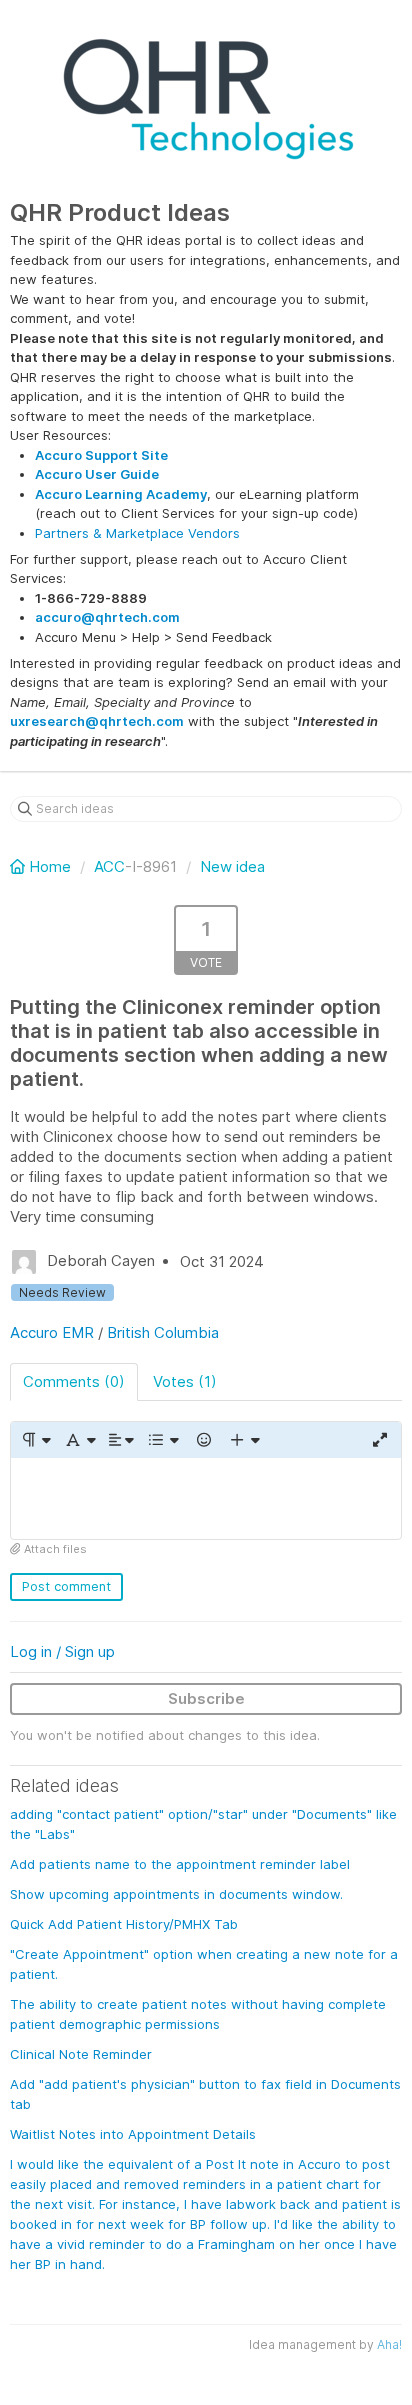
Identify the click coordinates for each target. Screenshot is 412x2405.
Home (50, 866)
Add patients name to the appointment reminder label (180, 1864)
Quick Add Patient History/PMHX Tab (124, 1924)
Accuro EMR (52, 1332)
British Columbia (163, 1332)
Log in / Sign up (62, 1651)
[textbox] (206, 1498)
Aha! (389, 2344)
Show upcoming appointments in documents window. (176, 1894)
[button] (35, 1440)
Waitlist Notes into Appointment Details (133, 2134)
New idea (232, 866)
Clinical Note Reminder (81, 2054)
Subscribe (206, 1698)
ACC (109, 866)
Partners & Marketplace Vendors (137, 533)
